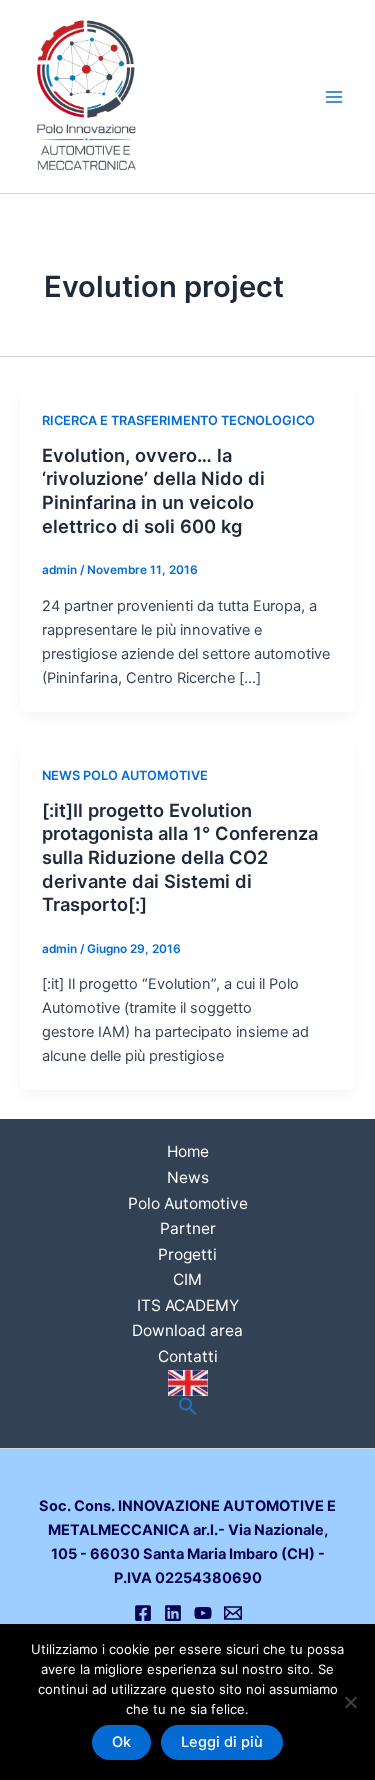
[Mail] (233, 1613)
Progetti (187, 1254)
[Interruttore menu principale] (334, 97)
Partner (188, 1228)
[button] (188, 1407)
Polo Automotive (188, 1203)
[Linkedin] (173, 1613)
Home (188, 1151)
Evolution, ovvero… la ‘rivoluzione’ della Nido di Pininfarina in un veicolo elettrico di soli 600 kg (153, 490)
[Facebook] (143, 1613)
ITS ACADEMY (188, 1305)
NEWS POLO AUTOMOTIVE (125, 775)
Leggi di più (222, 1742)
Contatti (188, 1356)
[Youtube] (203, 1613)
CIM (187, 1279)
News (188, 1177)
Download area (187, 1330)
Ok (121, 1742)
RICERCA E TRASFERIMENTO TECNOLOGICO (178, 420)
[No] (350, 1702)
